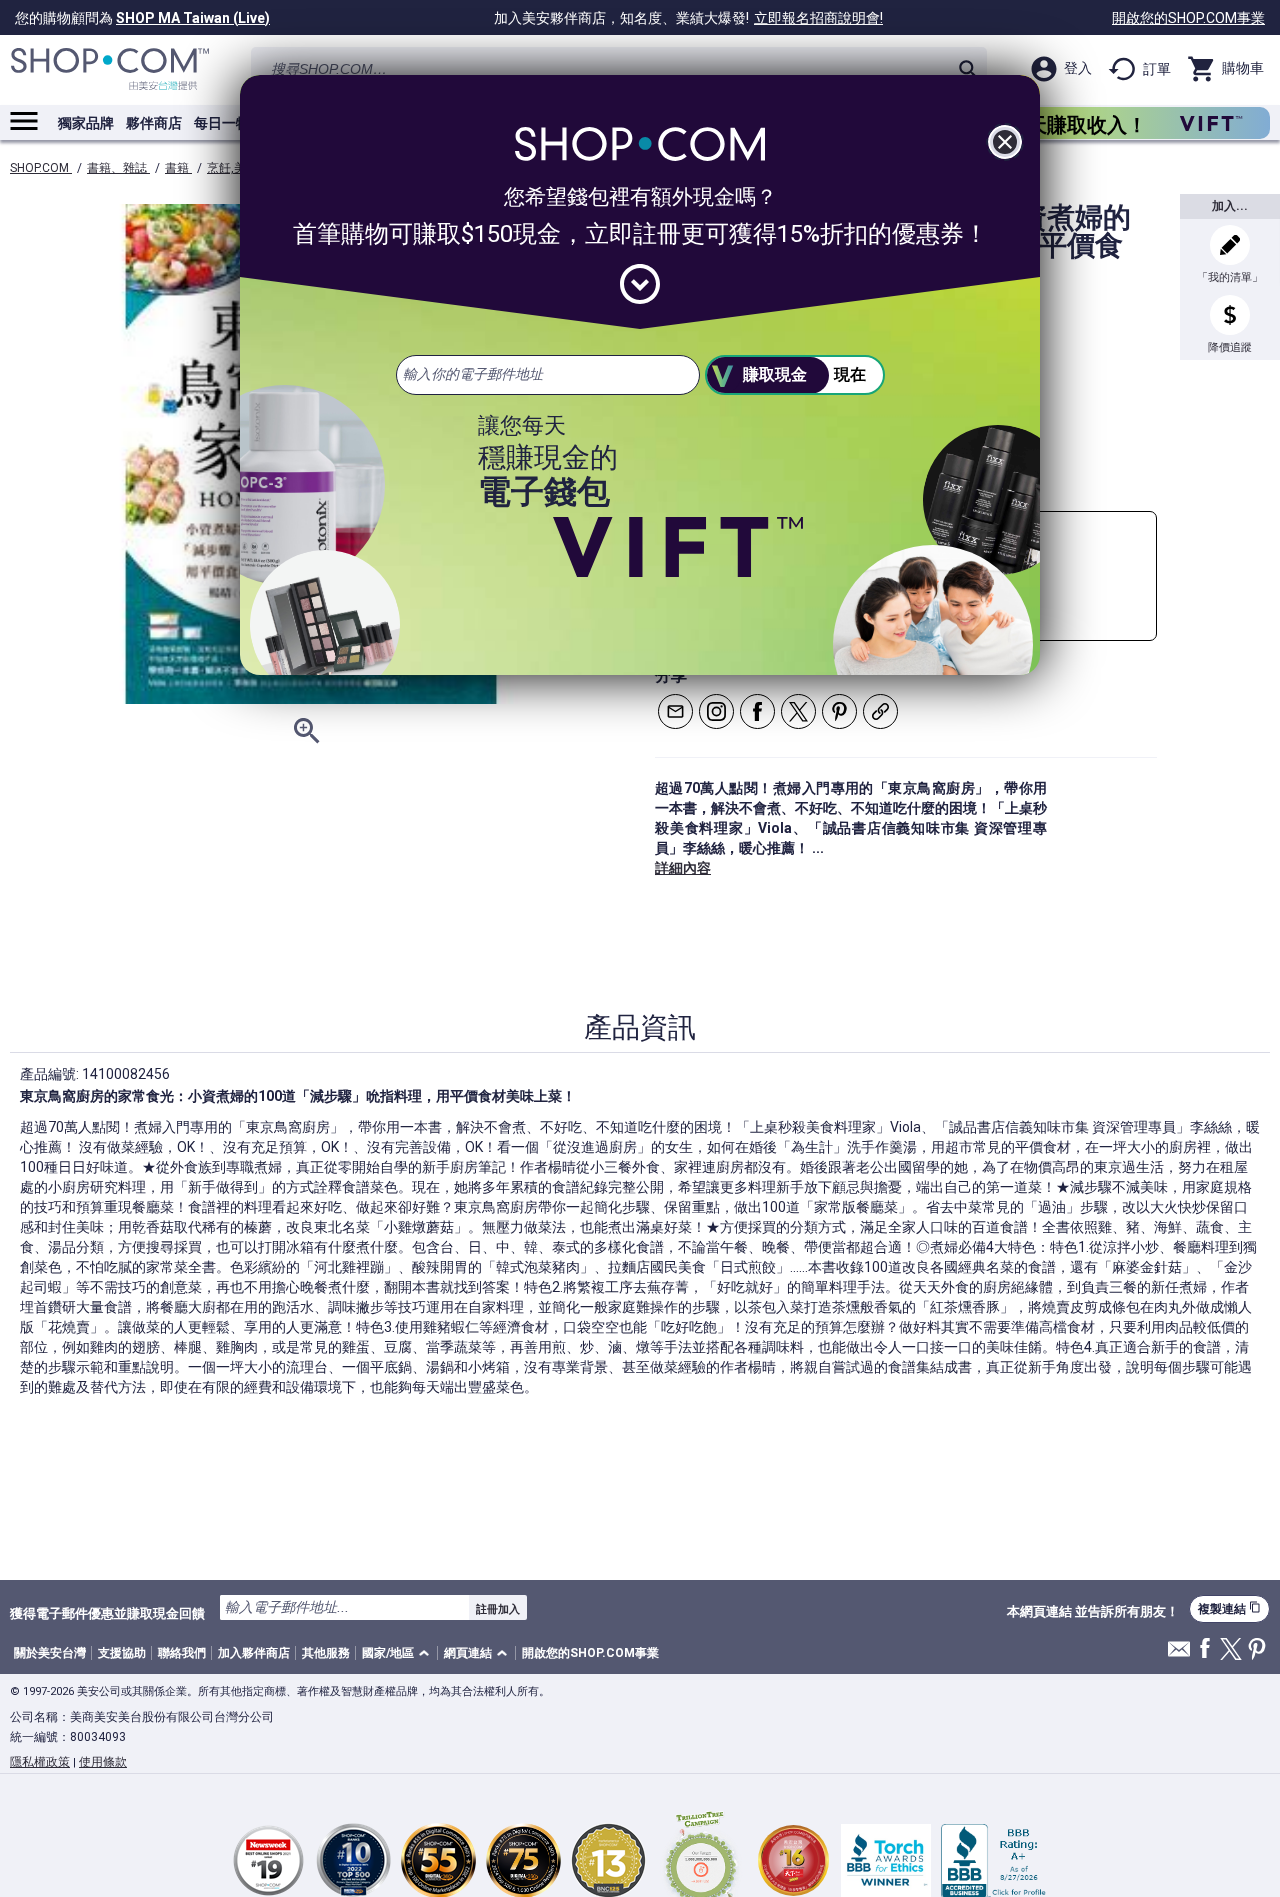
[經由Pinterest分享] (839, 711)
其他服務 (326, 1653)
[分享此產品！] (880, 711)
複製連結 (1229, 1608)
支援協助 (122, 1653)
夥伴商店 (154, 123)
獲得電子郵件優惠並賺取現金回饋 (107, 1613)
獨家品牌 (86, 123)
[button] (399, 1653)
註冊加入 (498, 1609)
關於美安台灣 (50, 1653)
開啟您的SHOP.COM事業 (1188, 18)
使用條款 (103, 1762)
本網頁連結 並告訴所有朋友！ (1093, 1612)
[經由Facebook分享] (757, 711)
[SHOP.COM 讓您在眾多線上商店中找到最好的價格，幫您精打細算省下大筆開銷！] (110, 69)
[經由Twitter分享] (798, 711)
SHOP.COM (41, 168)
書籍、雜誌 (118, 168)
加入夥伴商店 (254, 1653)
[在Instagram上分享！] (716, 711)
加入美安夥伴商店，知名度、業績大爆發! (688, 18)
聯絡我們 (182, 1653)
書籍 (178, 168)
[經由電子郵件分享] (675, 711)
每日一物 (222, 123)
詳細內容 (683, 868)
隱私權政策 (40, 1762)
